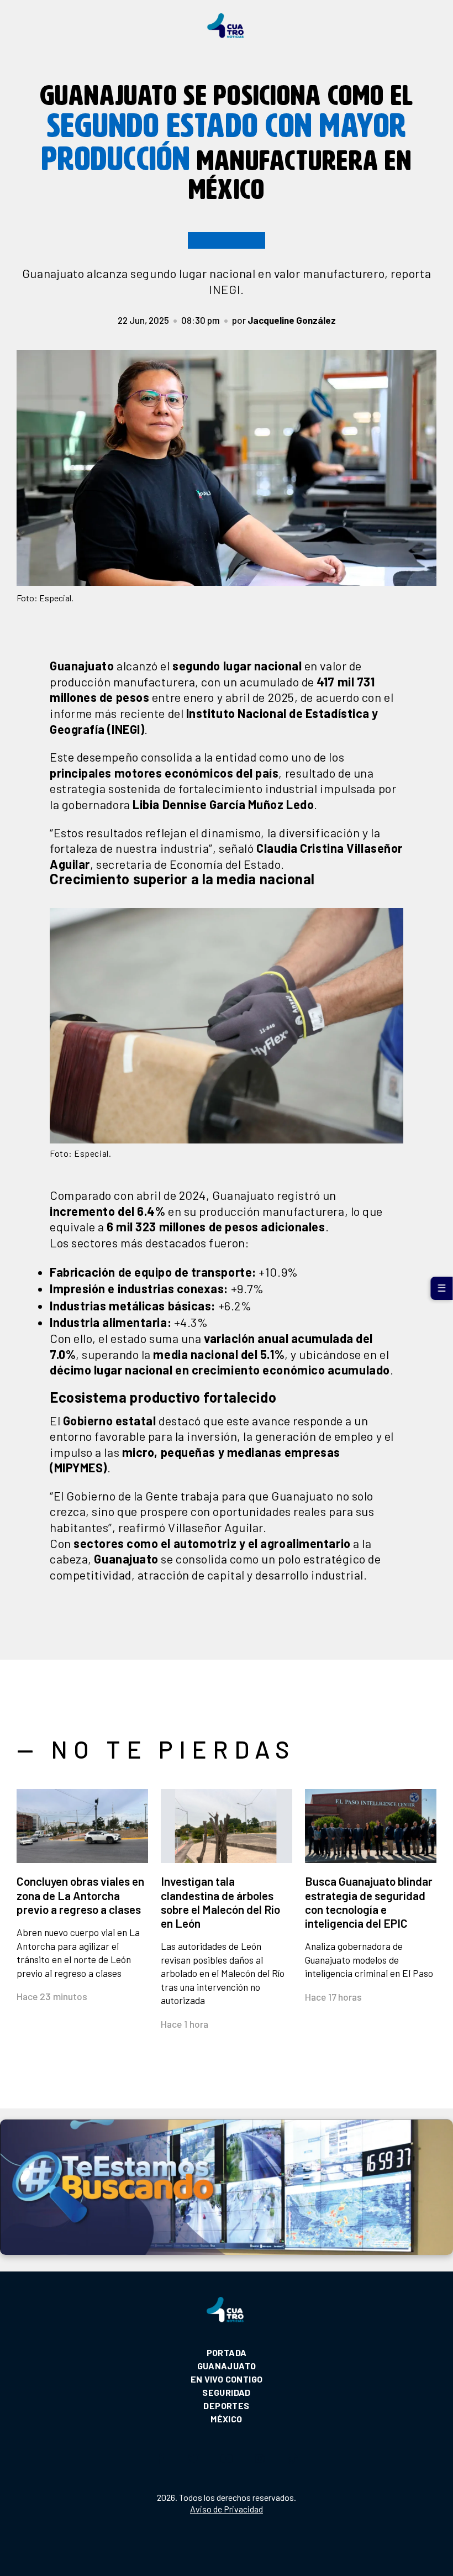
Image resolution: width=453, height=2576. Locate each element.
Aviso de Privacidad (227, 2509)
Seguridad (227, 2392)
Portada (227, 2352)
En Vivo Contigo (227, 2379)
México (226, 2419)
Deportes (226, 2406)
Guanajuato (227, 2366)
